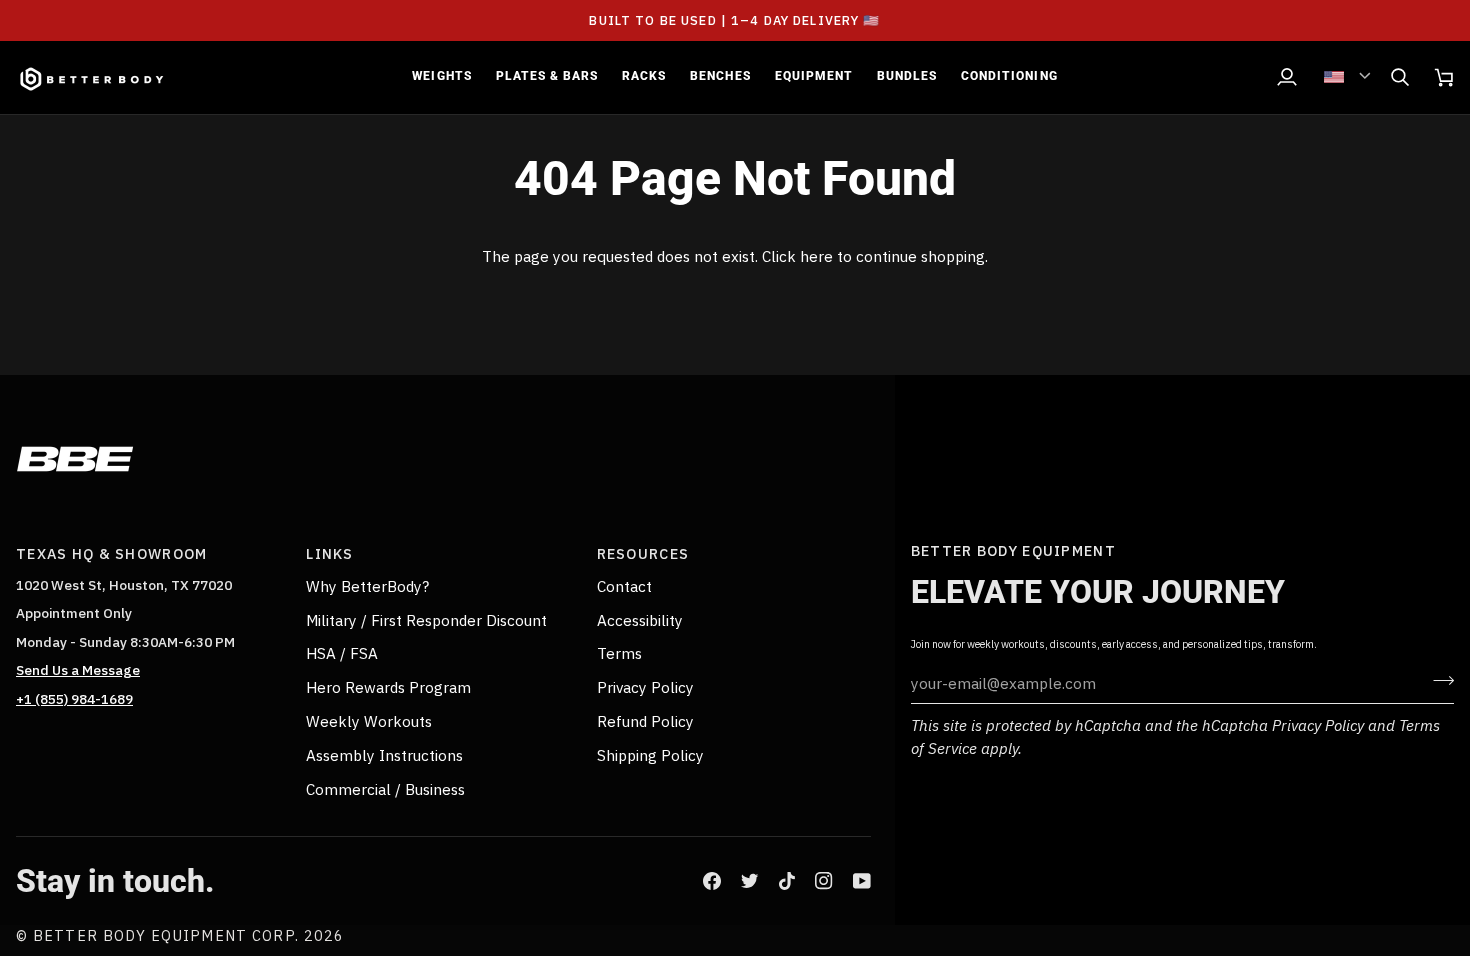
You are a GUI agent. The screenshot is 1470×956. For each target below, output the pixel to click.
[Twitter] (750, 881)
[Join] (1437, 681)
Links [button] (329, 553)
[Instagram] (824, 881)
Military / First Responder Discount (426, 620)
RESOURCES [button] (643, 553)
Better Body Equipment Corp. (168, 935)
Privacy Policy (1318, 725)
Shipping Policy (650, 755)
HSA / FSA (342, 653)
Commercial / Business (385, 789)
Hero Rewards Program (388, 687)
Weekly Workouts (369, 721)
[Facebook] (712, 881)
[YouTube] (862, 881)
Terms (619, 653)
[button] (441, 77)
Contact (624, 586)
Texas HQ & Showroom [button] (111, 553)
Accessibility (640, 620)
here (816, 256)
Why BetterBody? (367, 586)
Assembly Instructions (384, 755)
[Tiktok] (787, 881)
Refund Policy (645, 721)
